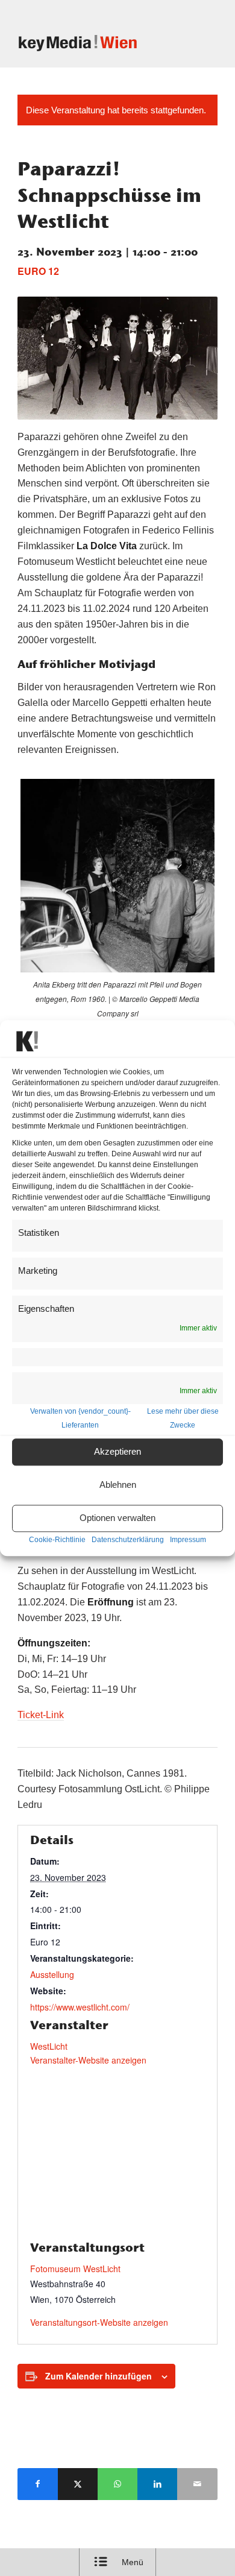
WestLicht (49, 2046)
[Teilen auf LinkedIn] (157, 2484)
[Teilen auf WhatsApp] (117, 2484)
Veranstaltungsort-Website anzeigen (99, 2322)
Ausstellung (52, 1974)
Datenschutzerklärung (128, 1540)
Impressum (188, 1540)
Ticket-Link (41, 1715)
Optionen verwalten (117, 1518)
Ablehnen (118, 1485)
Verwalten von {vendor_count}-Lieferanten (80, 1418)
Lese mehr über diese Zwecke (183, 1418)
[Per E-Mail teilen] (197, 2484)
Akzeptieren (117, 1452)
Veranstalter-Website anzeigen (88, 2060)
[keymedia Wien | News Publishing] (97, 43)
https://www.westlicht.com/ (80, 2007)
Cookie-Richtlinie (57, 1540)
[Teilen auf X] (78, 2484)
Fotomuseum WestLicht (75, 2269)
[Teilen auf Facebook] (37, 2484)
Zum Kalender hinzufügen (99, 2376)
